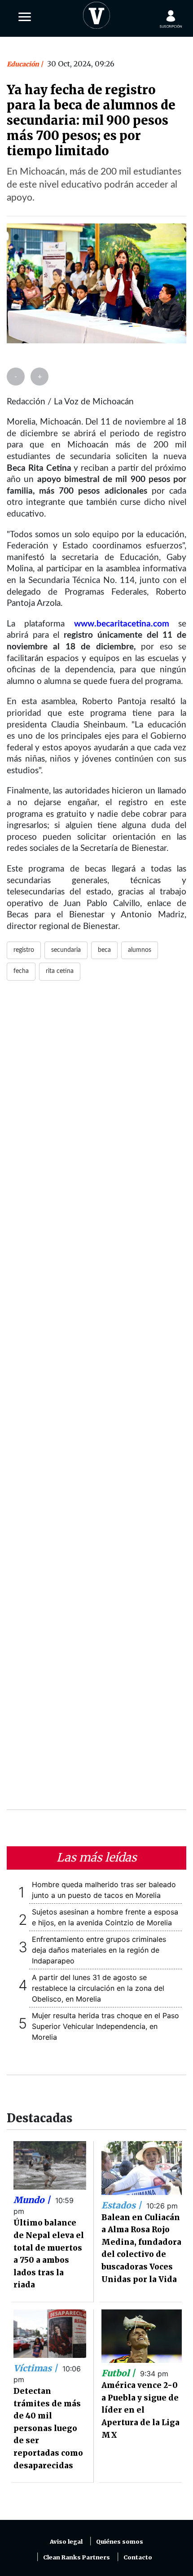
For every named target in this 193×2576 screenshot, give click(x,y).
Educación (24, 64)
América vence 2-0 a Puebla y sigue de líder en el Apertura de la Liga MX (140, 2410)
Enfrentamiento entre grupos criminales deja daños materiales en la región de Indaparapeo (99, 1950)
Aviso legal (66, 2542)
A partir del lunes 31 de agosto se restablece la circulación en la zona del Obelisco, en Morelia (98, 1988)
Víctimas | (37, 2368)
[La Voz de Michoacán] (96, 13)
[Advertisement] (96, 1401)
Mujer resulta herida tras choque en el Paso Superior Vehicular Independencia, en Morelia (105, 2026)
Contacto (138, 2557)
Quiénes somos (120, 2542)
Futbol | (119, 2373)
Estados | (123, 2205)
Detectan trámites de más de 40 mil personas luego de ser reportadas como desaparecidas (48, 2428)
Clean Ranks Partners (77, 2557)
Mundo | (33, 2200)
